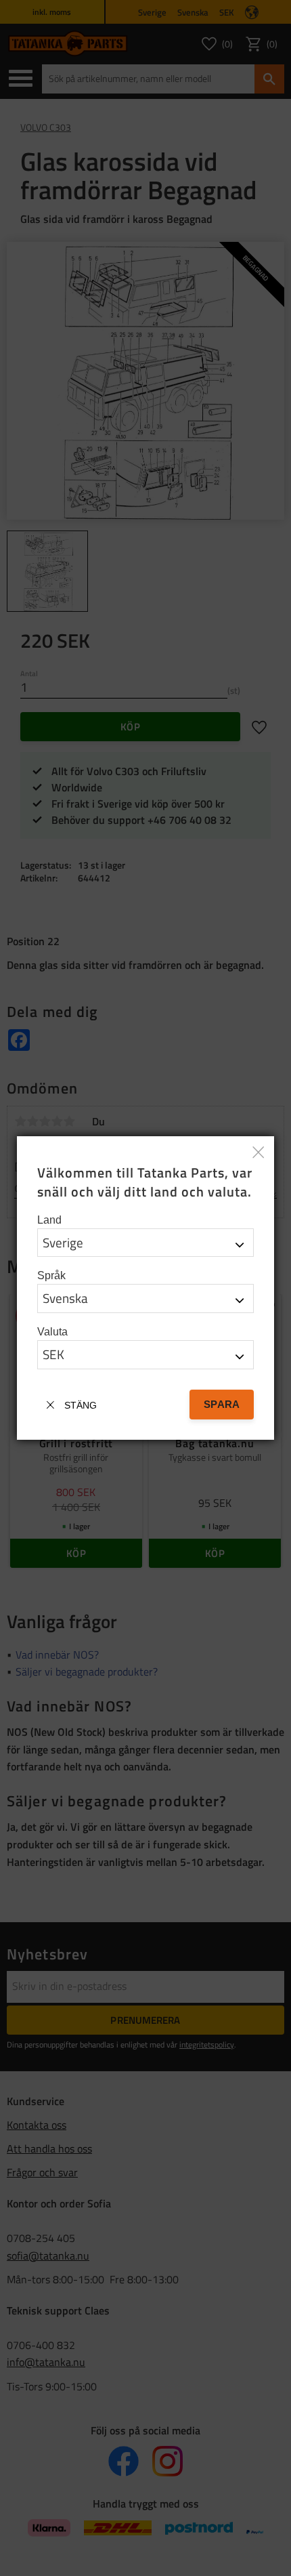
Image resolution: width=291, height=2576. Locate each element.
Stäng (81, 1405)
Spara (222, 1404)
